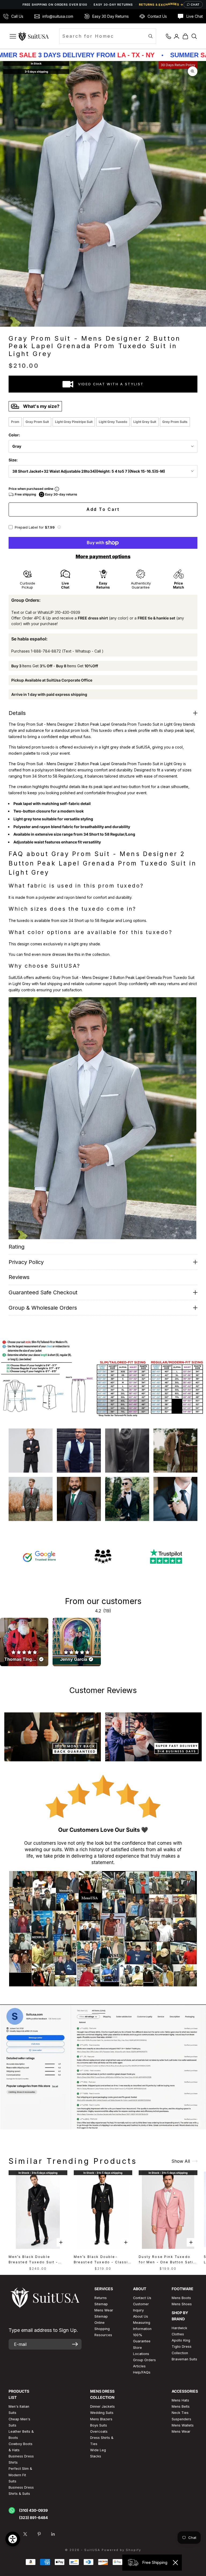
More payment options (103, 556)
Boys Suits (99, 2425)
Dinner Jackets (102, 2406)
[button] (59, 527)
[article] (24, 1642)
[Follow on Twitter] (25, 2534)
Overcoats (99, 2431)
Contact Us (142, 2298)
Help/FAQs (142, 2372)
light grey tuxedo (113, 422)
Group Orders (144, 2360)
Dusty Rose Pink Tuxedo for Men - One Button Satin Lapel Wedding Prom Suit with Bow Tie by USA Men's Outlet (168, 2260)
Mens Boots (181, 2298)
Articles (139, 2366)
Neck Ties (180, 2413)
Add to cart (103, 509)
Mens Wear (181, 2431)
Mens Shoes (182, 2304)
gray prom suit (37, 422)
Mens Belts (181, 2406)
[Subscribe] (75, 2344)
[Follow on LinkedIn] (53, 2534)
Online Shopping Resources (103, 2329)
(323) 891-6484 (33, 2518)
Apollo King (181, 2340)
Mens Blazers (101, 2419)
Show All (181, 2161)
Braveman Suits (184, 2359)
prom (15, 422)
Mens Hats (180, 2400)
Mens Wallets (183, 2425)
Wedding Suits (102, 2413)
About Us (141, 2316)
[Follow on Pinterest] (39, 2534)
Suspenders (181, 2419)
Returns (101, 2298)
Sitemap (101, 2304)
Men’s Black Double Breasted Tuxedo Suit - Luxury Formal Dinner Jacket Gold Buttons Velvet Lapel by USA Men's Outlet (37, 2260)
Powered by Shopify (121, 2550)
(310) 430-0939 (33, 2510)
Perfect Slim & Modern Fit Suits (20, 2475)
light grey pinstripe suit (74, 422)
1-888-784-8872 (46, 651)
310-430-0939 (67, 612)
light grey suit (145, 422)
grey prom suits (175, 422)
